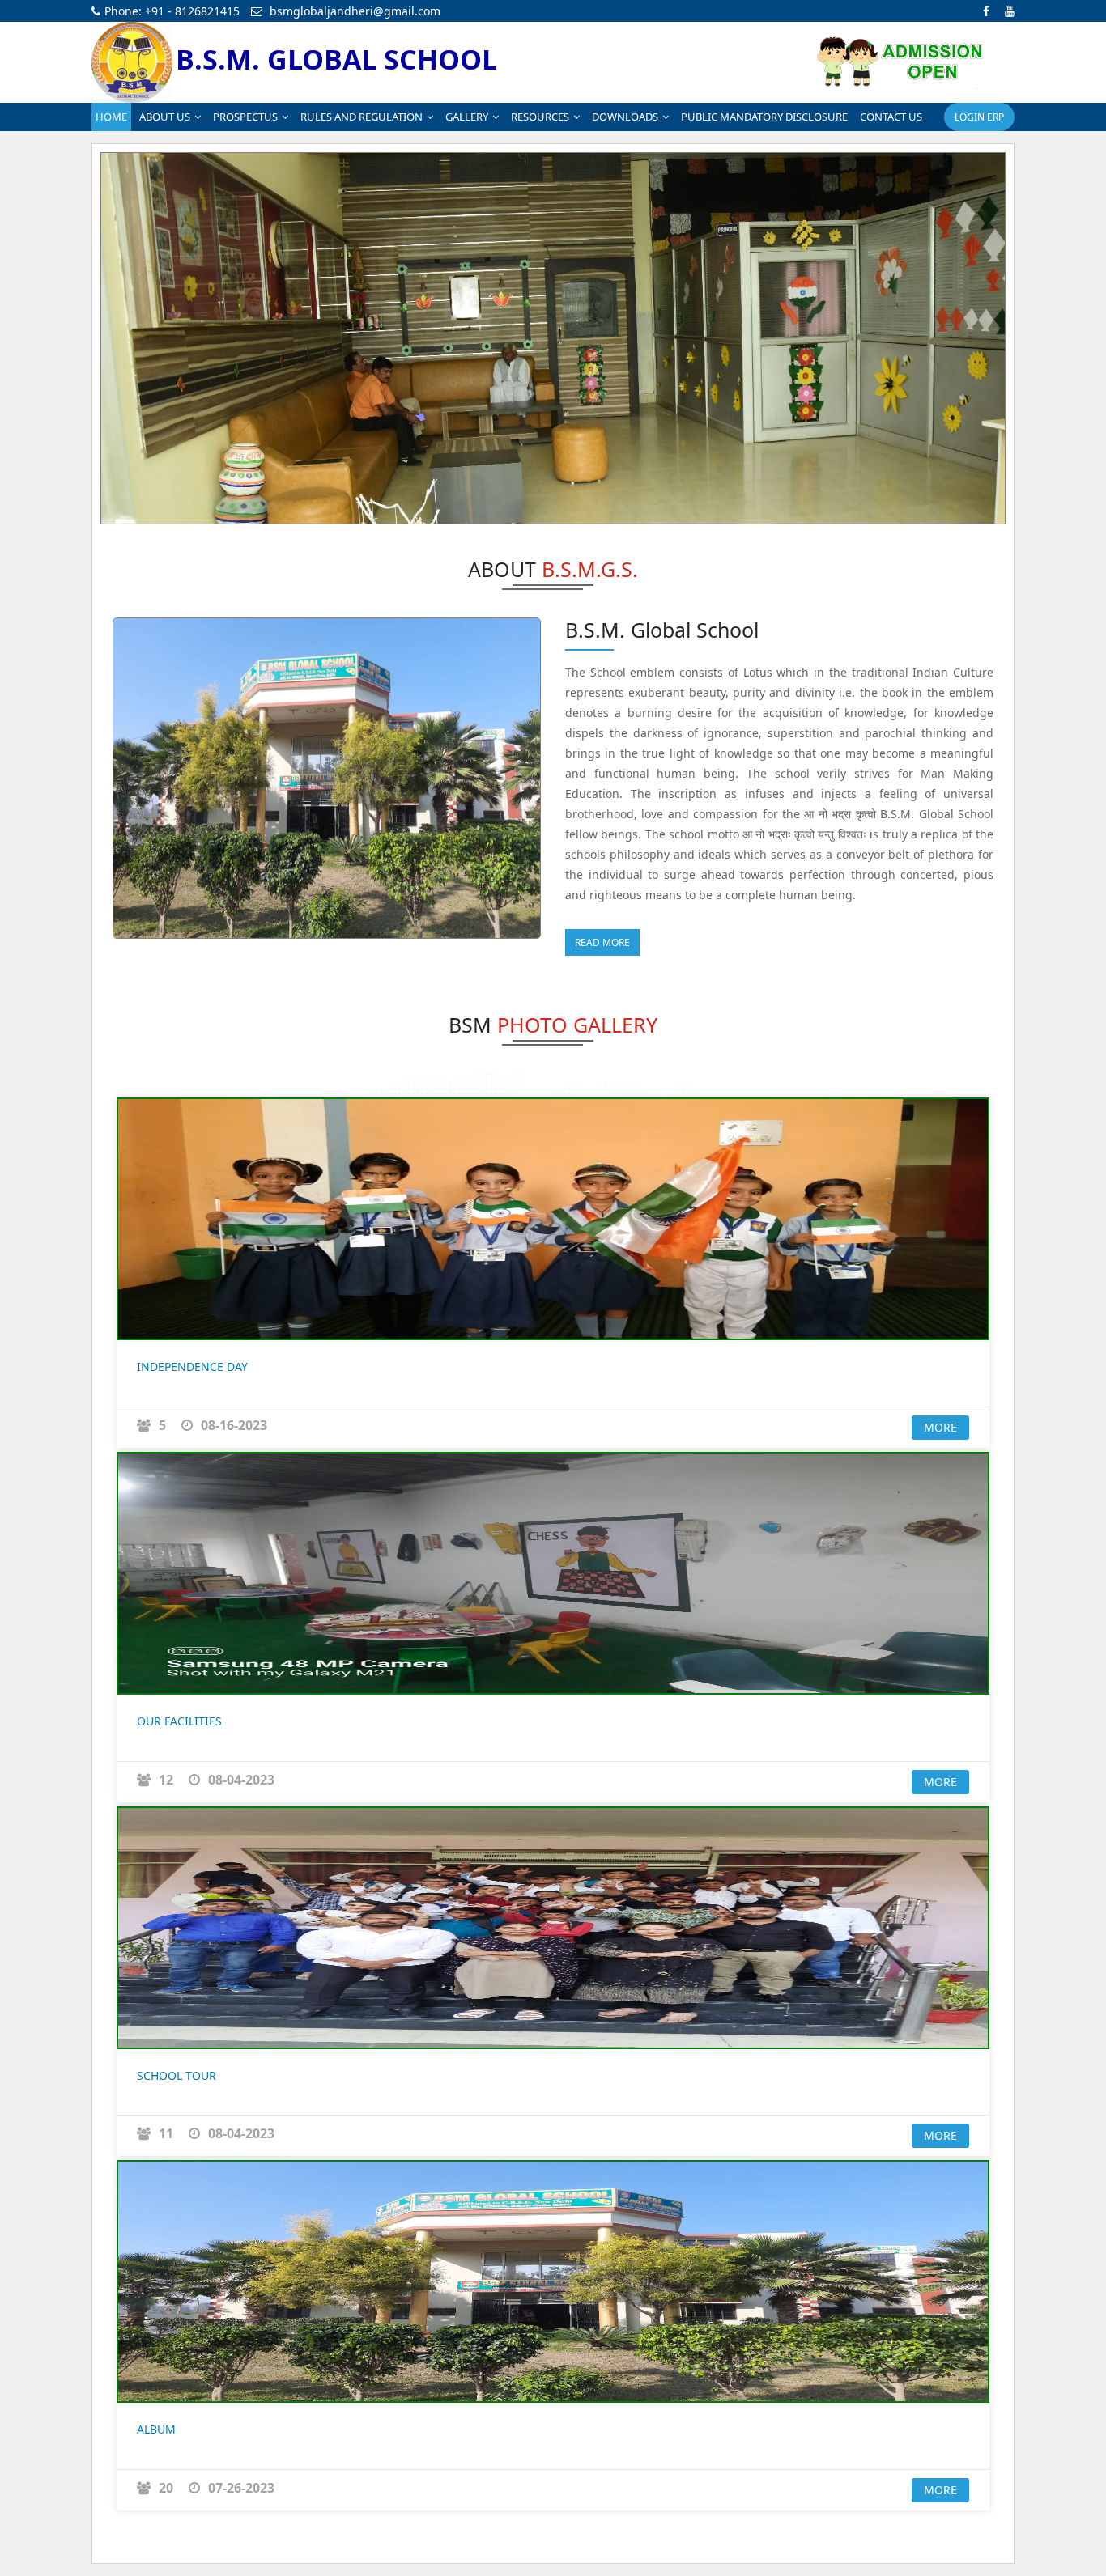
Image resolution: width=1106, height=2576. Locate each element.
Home (111, 117)
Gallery (467, 117)
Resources (540, 117)
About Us (165, 117)
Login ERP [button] (979, 117)
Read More (602, 942)
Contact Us (891, 117)
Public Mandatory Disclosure (764, 117)
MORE (940, 1427)
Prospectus (245, 117)
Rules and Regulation (362, 117)
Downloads (625, 117)
